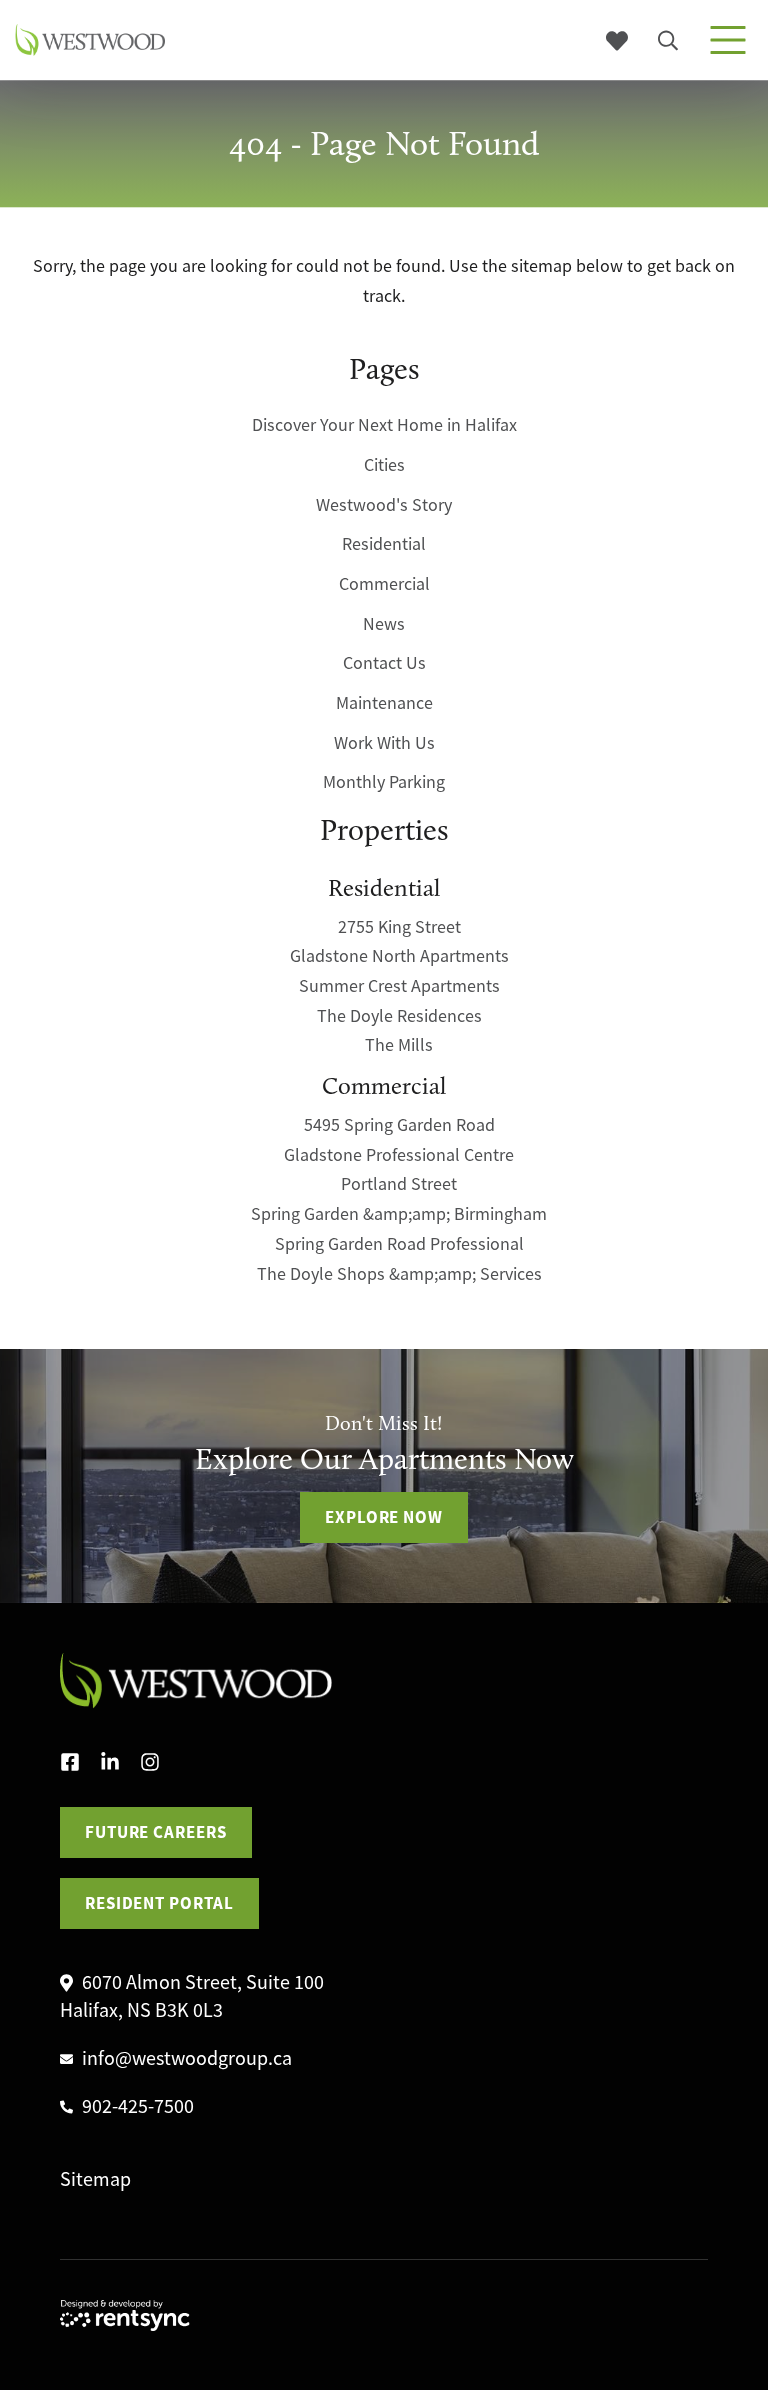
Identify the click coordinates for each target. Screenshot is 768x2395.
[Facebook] (80, 1763)
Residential (384, 544)
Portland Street (399, 1184)
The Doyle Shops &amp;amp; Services (399, 1274)
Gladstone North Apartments (399, 956)
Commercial (384, 584)
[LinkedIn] (120, 1763)
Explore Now (384, 1517)
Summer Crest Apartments (399, 986)
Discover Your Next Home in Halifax (384, 425)
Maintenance (384, 703)
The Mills (399, 1045)
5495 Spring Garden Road (399, 1125)
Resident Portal (159, 1903)
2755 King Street (399, 927)
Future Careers (156, 1832)
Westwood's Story (384, 505)
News (384, 624)
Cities (384, 465)
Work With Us (384, 743)
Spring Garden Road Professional (399, 1244)
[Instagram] (160, 1763)
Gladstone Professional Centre (399, 1155)
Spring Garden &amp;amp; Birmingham (399, 1214)
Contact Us (384, 663)
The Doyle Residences (399, 1016)
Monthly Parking (384, 782)
